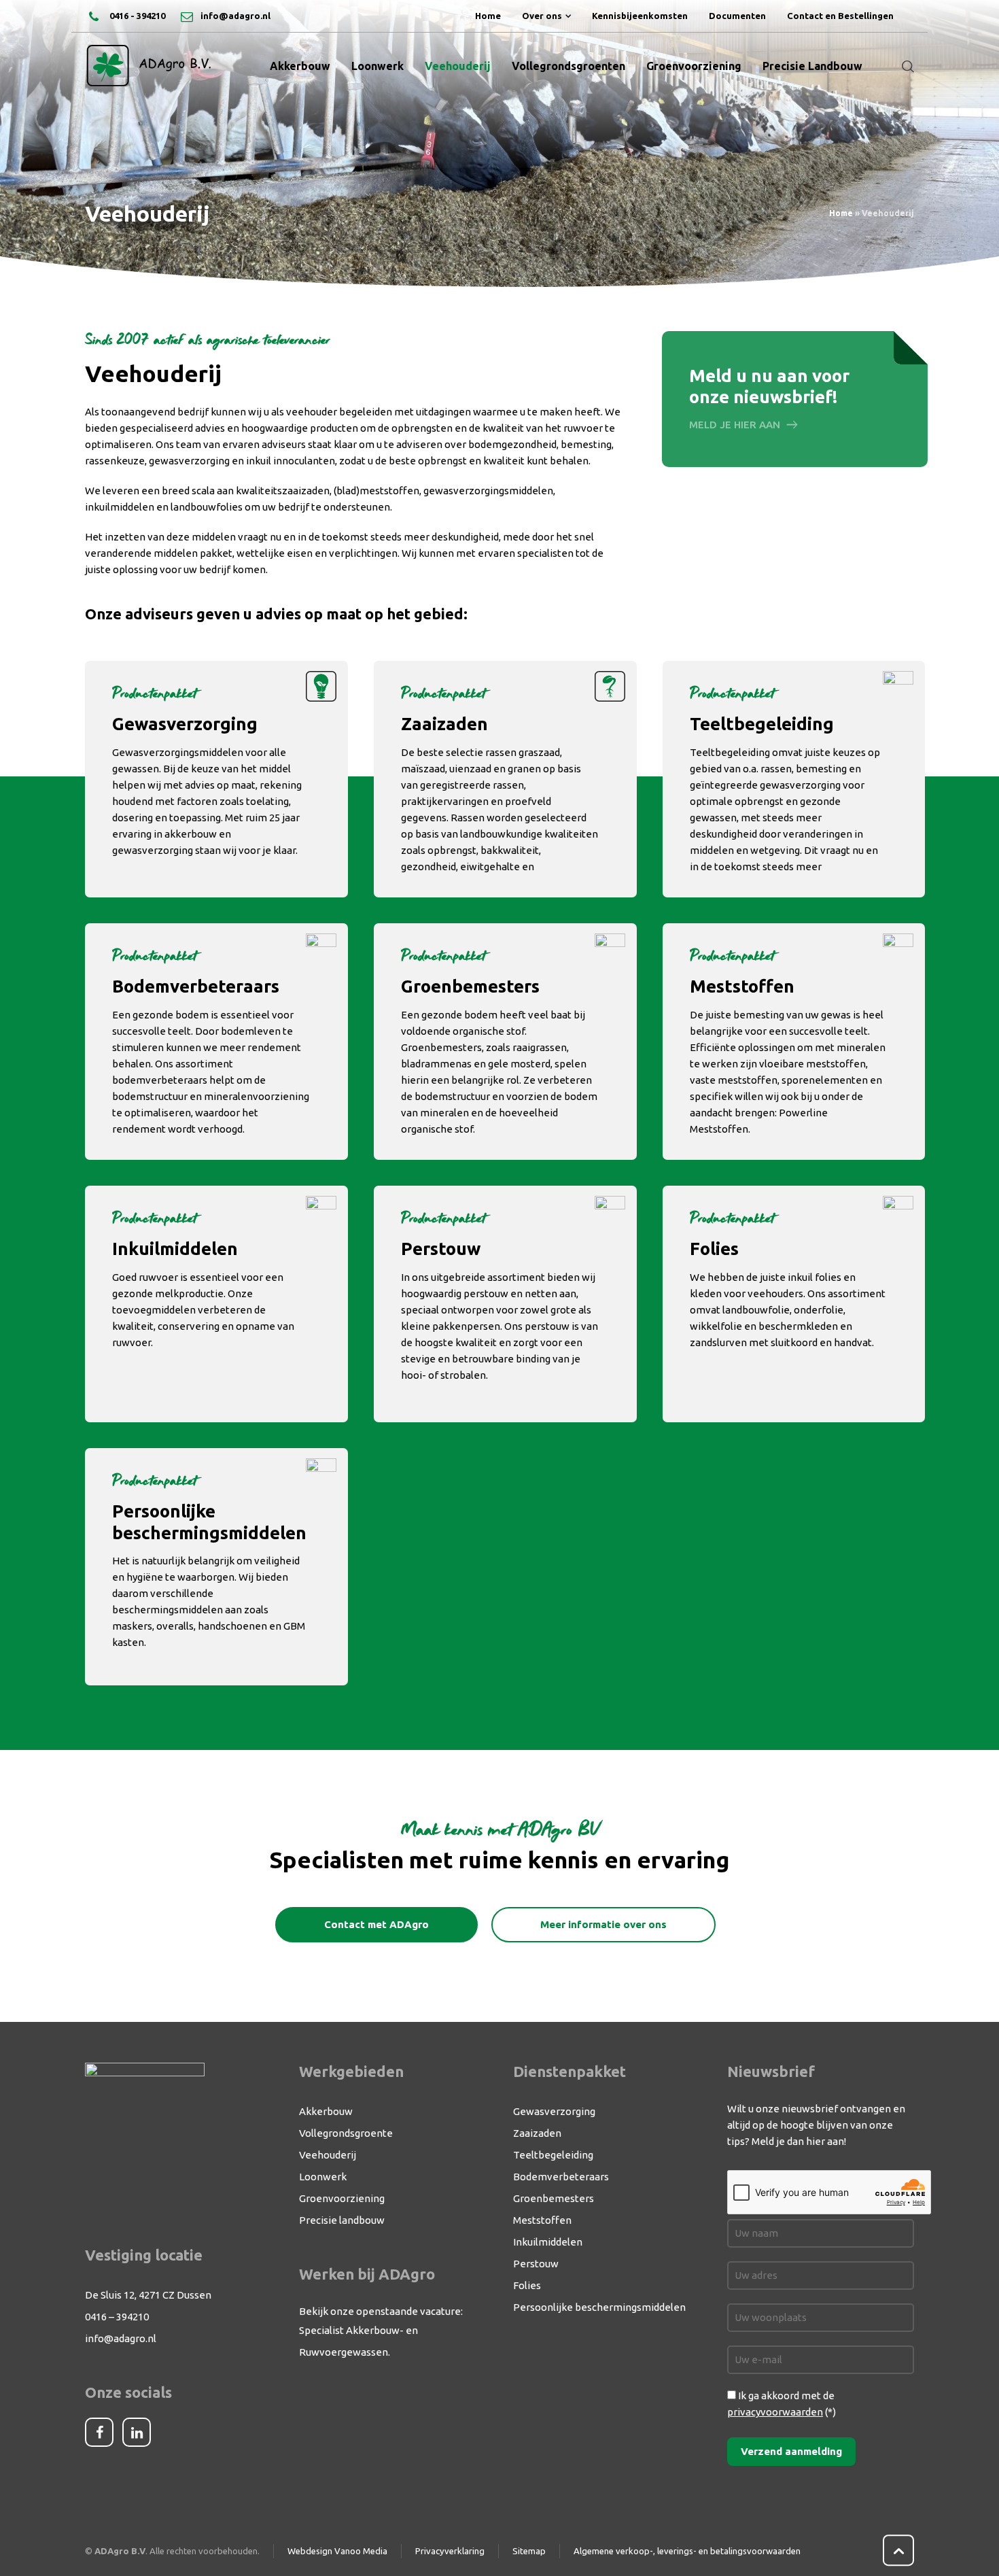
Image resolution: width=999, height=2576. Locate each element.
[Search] (905, 66)
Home (488, 16)
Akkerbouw (326, 2111)
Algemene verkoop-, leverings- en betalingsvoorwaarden (687, 2551)
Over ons (542, 16)
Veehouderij (328, 2155)
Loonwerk (323, 2177)
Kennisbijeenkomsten (640, 16)
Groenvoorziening (342, 2198)
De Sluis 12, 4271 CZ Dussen (148, 2295)
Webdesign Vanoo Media (337, 2551)
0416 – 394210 (117, 2317)
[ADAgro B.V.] (149, 66)
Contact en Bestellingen (840, 16)
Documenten (737, 16)
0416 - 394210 (136, 16)
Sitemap (529, 2551)
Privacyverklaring (450, 2551)
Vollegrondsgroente (346, 2133)
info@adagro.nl (235, 16)
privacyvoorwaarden (775, 2412)
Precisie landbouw (342, 2220)
